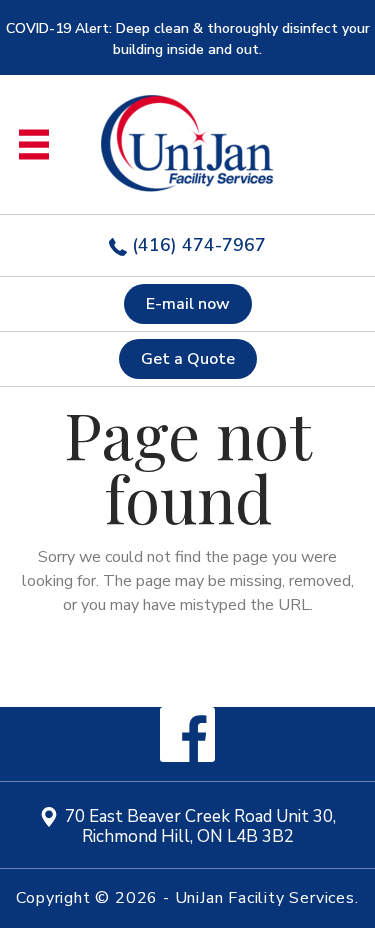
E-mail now (188, 304)
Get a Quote (188, 359)
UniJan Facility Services (265, 898)
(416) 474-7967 (196, 245)
